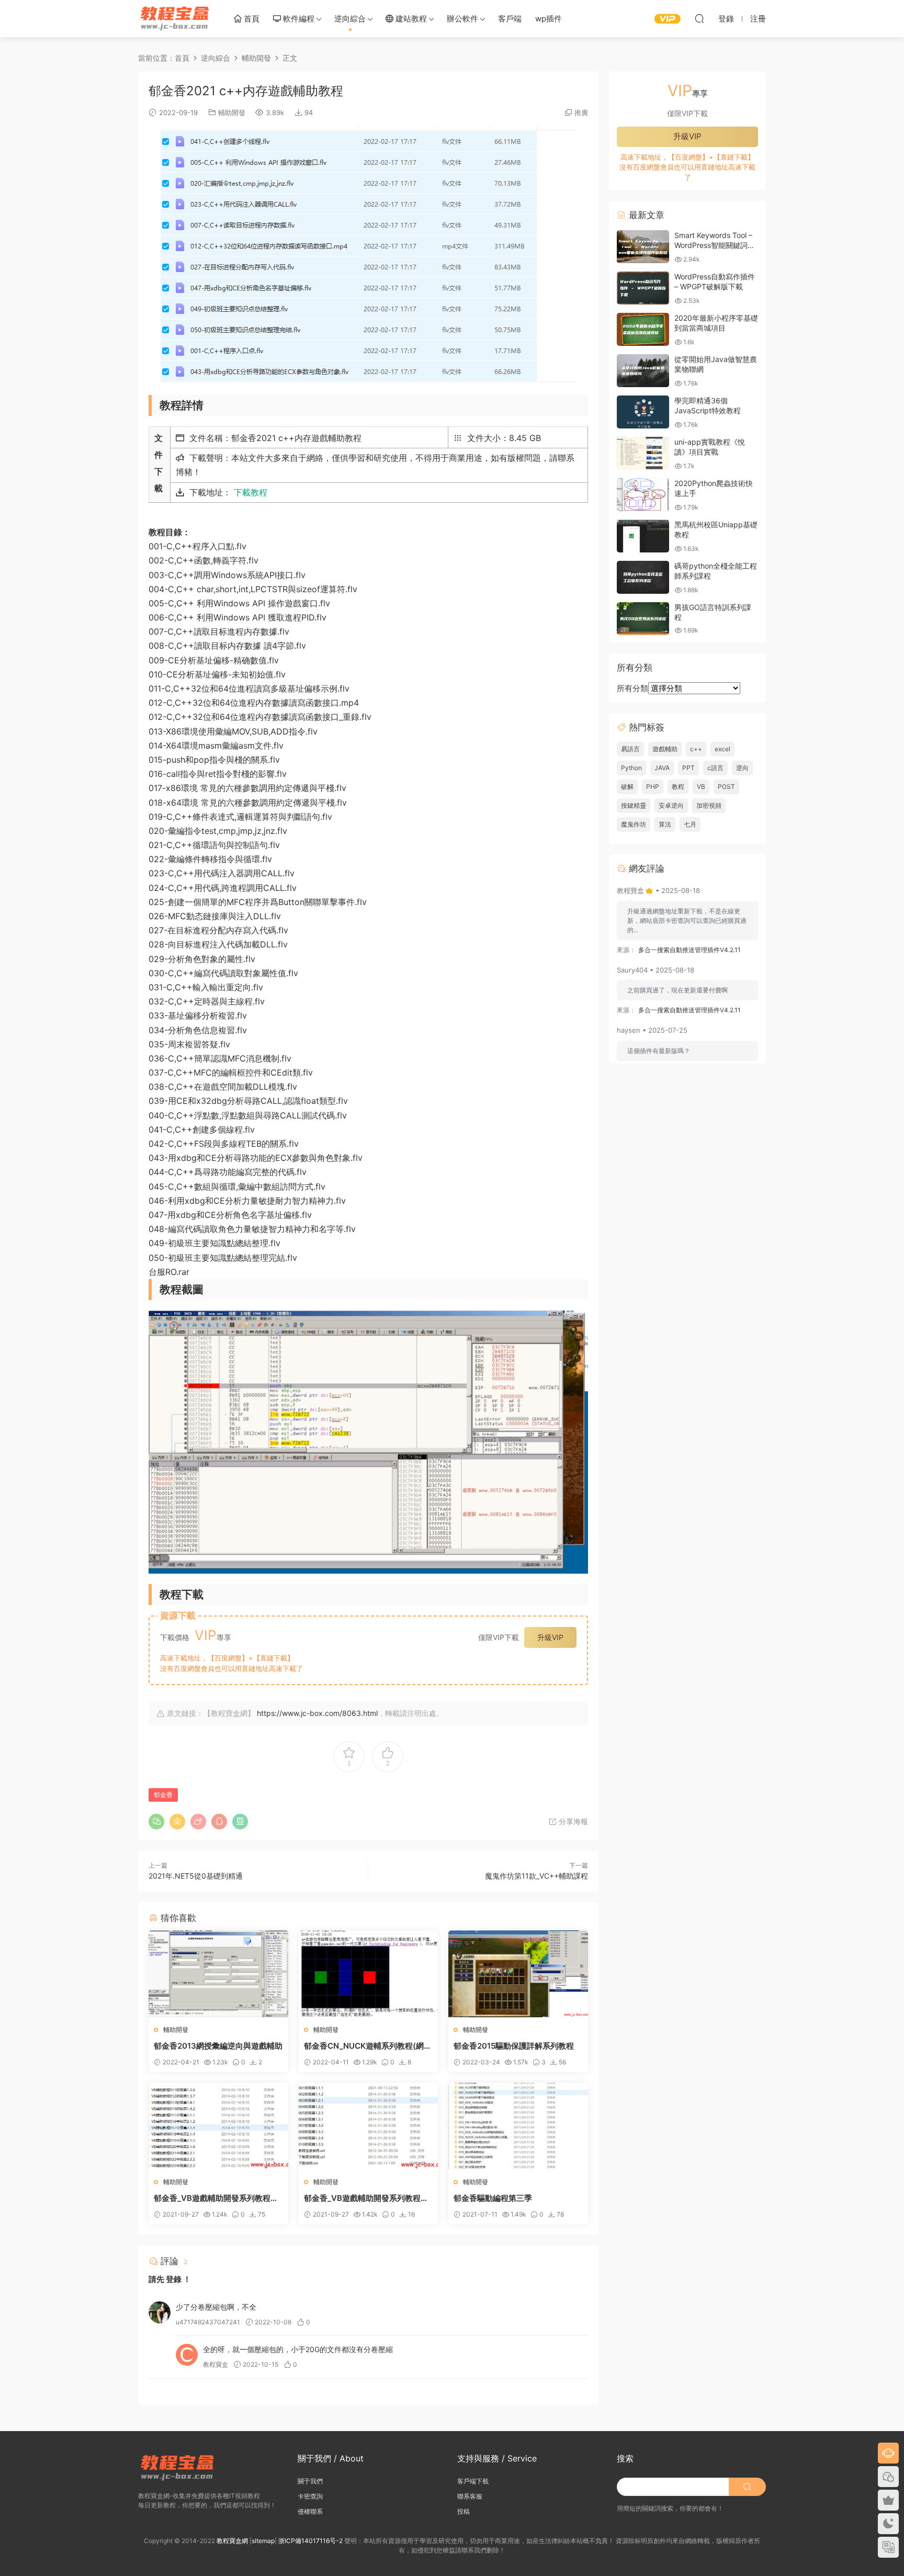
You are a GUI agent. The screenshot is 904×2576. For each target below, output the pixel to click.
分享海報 (572, 1821)
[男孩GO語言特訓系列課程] (643, 619)
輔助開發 (232, 112)
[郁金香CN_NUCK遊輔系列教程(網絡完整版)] (369, 1974)
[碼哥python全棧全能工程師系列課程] (643, 577)
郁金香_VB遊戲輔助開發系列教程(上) (362, 2198)
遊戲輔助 (665, 749)
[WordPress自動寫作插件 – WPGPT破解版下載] (643, 288)
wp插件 (549, 19)
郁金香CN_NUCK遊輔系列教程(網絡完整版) (368, 2046)
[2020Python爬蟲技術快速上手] (643, 495)
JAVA (662, 768)
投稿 (464, 2511)
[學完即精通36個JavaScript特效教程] (643, 412)
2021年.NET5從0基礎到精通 (196, 1876)
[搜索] (699, 18)
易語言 (630, 749)
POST (726, 787)
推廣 (581, 112)
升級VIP (550, 1637)
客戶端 (510, 19)
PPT (688, 768)
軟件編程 (298, 19)
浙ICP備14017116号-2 (310, 2541)
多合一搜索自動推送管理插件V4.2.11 (690, 950)
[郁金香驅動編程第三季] (518, 2126)
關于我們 (310, 2481)
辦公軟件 (462, 19)
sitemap (263, 2541)
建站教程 (410, 19)
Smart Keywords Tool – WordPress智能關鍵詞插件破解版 (715, 245)
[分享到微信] (156, 1822)
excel (722, 749)
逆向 (742, 768)
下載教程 (251, 492)
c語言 (715, 768)
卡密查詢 (310, 2496)
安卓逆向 (671, 805)
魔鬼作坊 (634, 824)
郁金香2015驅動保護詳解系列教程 (514, 2046)
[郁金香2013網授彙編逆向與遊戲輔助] (218, 1974)
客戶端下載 (473, 2481)
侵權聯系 (310, 2511)
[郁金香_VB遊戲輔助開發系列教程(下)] (218, 2126)
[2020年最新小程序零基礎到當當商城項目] (643, 329)
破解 (627, 787)
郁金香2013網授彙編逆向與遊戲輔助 (218, 2046)
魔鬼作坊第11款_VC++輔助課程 (536, 1876)
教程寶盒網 (175, 18)
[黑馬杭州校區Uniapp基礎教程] (643, 536)
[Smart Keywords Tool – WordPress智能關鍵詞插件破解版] (643, 247)
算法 (665, 824)
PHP (653, 787)
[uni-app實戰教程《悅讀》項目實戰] (643, 453)
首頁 (251, 19)
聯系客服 (470, 2496)
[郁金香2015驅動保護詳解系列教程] (518, 1974)
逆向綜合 (350, 19)
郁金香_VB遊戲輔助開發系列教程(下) (212, 2198)
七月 (690, 824)
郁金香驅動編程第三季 (493, 2198)
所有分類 (632, 688)
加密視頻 (709, 805)
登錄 (174, 2279)
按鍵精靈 (634, 805)
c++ (696, 749)
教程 (678, 787)
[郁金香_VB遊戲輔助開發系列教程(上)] (369, 2126)
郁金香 (163, 1795)
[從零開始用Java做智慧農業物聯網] (643, 371)
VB (701, 787)
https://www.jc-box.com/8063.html (317, 1713)
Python (631, 768)
